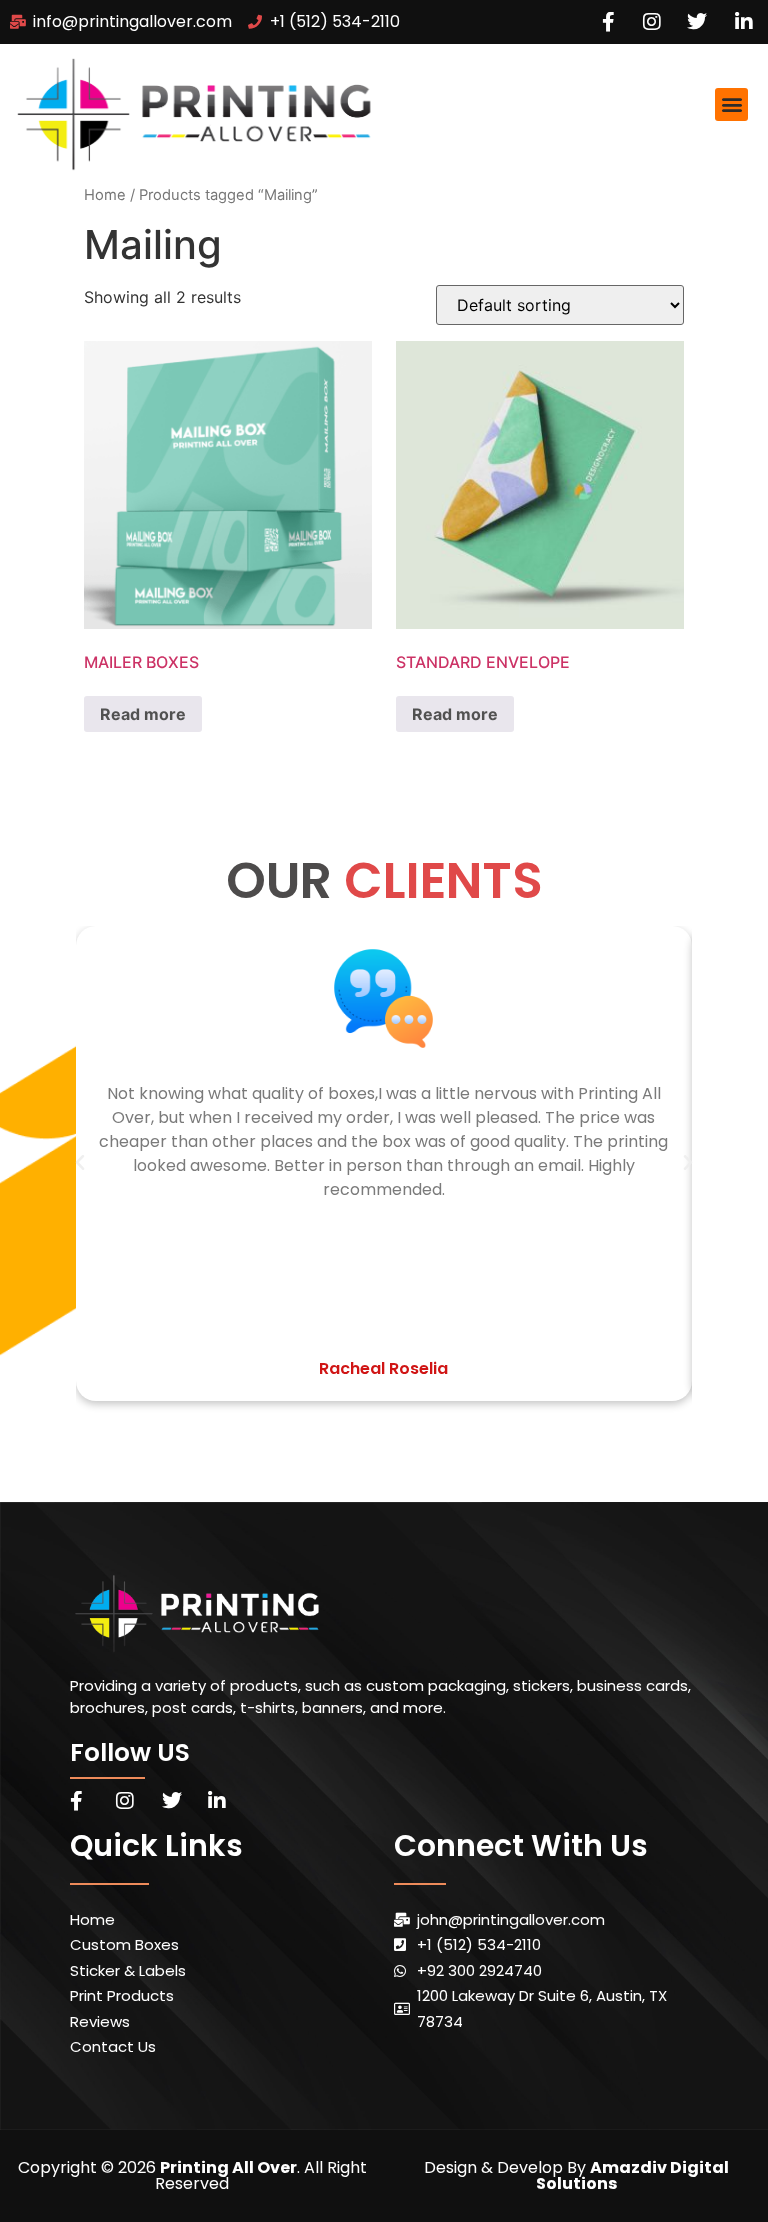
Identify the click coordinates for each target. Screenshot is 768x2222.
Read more (143, 714)
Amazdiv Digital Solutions (632, 2175)
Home (105, 195)
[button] (731, 104)
